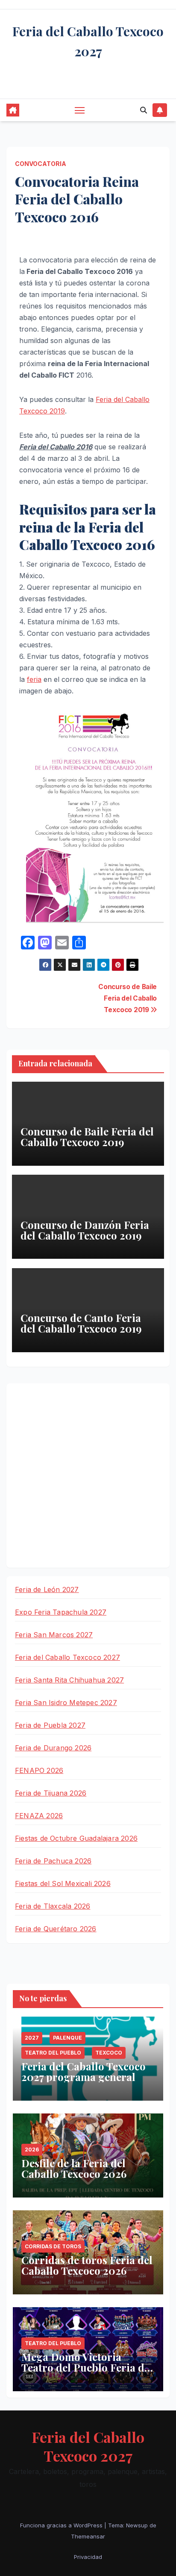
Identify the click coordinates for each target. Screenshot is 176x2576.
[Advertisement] (88, 1476)
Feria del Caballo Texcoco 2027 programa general (84, 2071)
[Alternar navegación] (80, 110)
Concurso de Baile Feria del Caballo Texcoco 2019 (128, 998)
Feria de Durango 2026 (53, 1748)
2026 (32, 2150)
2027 (32, 2038)
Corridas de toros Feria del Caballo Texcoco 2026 (87, 2265)
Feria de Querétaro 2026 (56, 1929)
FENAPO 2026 (39, 1770)
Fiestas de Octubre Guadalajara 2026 (76, 1838)
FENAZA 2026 (39, 1816)
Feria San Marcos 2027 (54, 1635)
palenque (67, 2038)
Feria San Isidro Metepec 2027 (66, 1703)
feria (34, 679)
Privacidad (88, 2557)
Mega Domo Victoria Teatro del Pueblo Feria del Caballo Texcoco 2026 (87, 2367)
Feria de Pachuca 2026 (53, 1861)
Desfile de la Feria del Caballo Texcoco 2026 (74, 2168)
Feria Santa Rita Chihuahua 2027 (69, 1680)
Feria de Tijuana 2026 (51, 1793)
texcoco (109, 2053)
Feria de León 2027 (47, 1589)
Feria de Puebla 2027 (50, 1725)
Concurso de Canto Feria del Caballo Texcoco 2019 (81, 1323)
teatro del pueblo (53, 2053)
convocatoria (41, 164)
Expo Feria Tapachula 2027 (61, 1612)
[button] (144, 110)
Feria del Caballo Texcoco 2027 (67, 1657)
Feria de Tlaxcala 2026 (53, 1906)
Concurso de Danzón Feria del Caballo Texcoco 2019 (85, 1230)
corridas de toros (53, 2246)
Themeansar (88, 2536)
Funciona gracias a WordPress (62, 2525)
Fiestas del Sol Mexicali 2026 (63, 1883)
